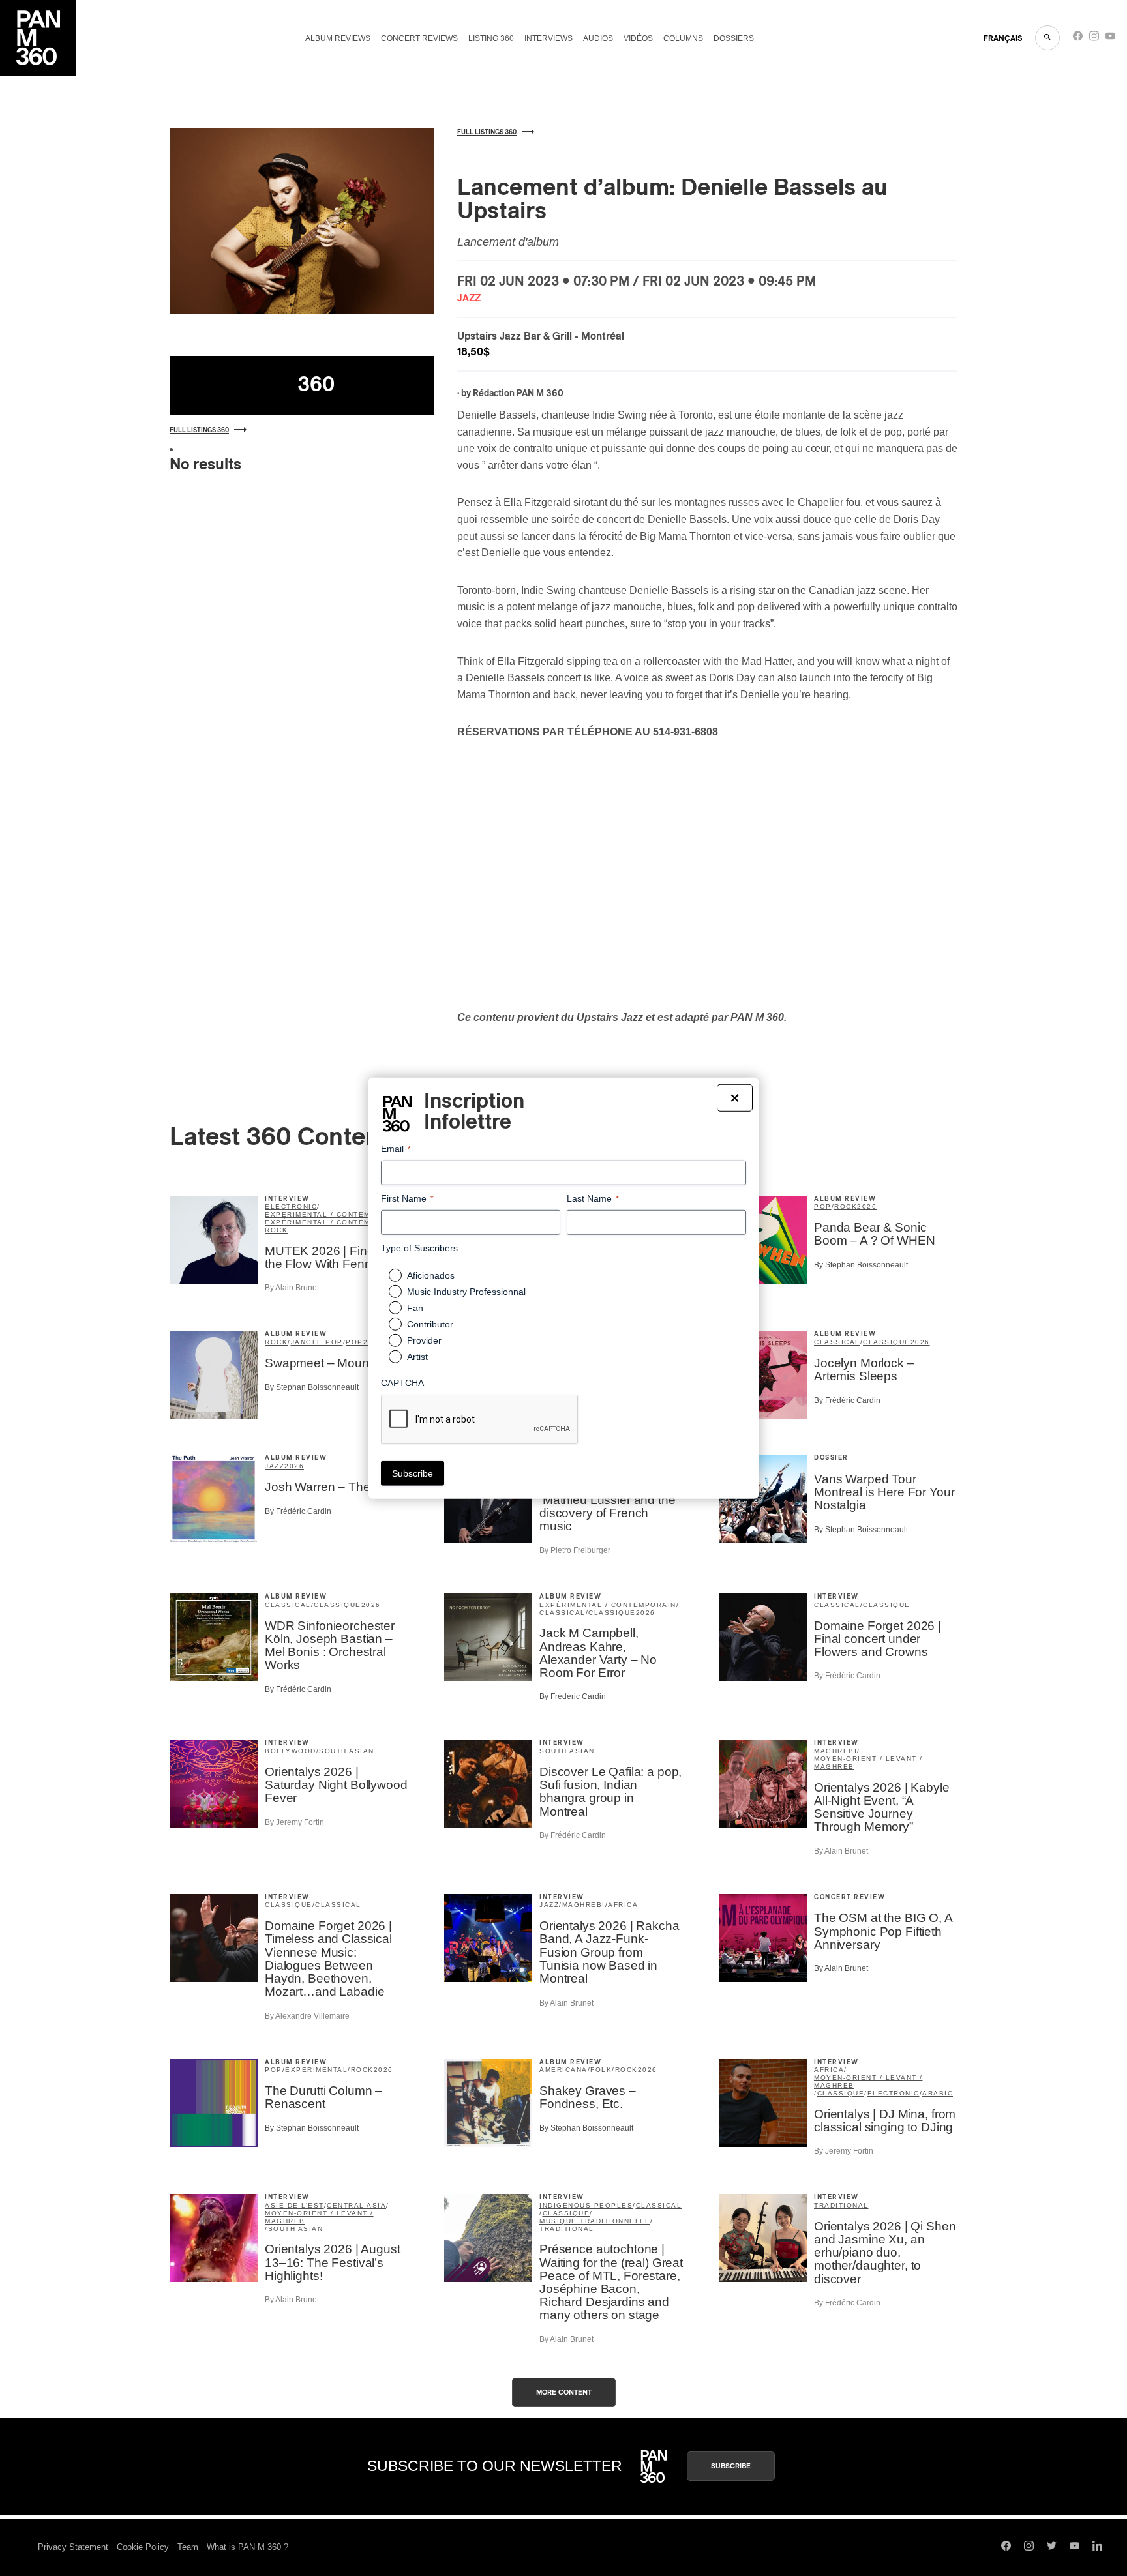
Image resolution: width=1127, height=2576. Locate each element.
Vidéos (638, 38)
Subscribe (731, 2466)
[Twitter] (1052, 2547)
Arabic (938, 2093)
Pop (823, 1207)
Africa (623, 1905)
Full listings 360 (199, 430)
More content (564, 2392)
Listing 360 (491, 38)
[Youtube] (1110, 39)
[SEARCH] (1047, 38)
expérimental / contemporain (333, 1222)
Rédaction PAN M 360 (518, 394)
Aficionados (431, 1275)
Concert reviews (419, 38)
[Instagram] (1094, 39)
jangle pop (317, 1342)
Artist (417, 1357)
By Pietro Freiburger (575, 1550)
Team (188, 2547)
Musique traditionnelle (595, 2221)
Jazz (275, 1466)
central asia (356, 2205)
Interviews (548, 38)
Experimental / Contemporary (335, 1214)
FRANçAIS (1003, 38)
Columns (683, 38)
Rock (276, 1230)
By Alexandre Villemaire (307, 2016)
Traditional (567, 2229)
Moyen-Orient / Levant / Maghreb (868, 1763)
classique (887, 1342)
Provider (424, 1340)
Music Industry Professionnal (466, 1292)
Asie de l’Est (294, 2205)
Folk (601, 2070)
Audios (598, 38)
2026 (867, 1207)
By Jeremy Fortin (294, 1822)
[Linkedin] (1097, 2547)
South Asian (347, 1751)
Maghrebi (835, 1751)
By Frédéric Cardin (847, 1400)
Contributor (430, 1324)
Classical (837, 1342)
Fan (415, 1308)
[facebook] (1078, 39)
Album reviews (338, 38)
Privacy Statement (73, 2547)
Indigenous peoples (586, 2205)
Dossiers (734, 38)
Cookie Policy (143, 2547)
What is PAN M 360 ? (248, 2547)
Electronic (291, 1207)
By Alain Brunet (292, 1288)
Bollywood (291, 1751)
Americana (563, 2070)
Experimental (316, 2070)
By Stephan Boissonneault (861, 1265)
